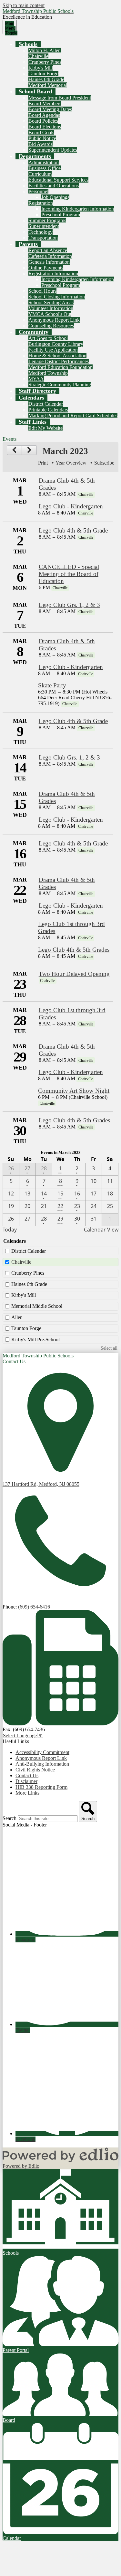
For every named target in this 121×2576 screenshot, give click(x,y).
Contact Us (27, 1775)
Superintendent (44, 226)
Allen (17, 1317)
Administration (44, 162)
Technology (40, 232)
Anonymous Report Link (54, 320)
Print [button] (43, 463)
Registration (41, 203)
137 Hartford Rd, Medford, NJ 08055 (41, 1484)
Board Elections (45, 127)
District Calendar (46, 404)
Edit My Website (45, 428)
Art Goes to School (48, 338)
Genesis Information (49, 262)
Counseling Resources (51, 326)
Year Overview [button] (71, 463)
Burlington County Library (56, 344)
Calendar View (101, 1230)
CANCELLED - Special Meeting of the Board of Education (69, 574)
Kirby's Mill (41, 68)
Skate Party (52, 685)
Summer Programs (47, 220)
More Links (27, 1793)
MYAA (36, 379)
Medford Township (48, 373)
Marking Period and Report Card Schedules (73, 415)
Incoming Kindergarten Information (78, 209)
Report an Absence (48, 250)
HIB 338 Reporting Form (41, 1787)
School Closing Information (57, 297)
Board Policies (43, 121)
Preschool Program (61, 215)
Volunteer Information (51, 308)
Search (10, 1818)
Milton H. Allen (45, 50)
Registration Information (53, 274)
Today (10, 1230)
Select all (109, 1348)
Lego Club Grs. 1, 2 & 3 (69, 605)
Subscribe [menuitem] (104, 463)
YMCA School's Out (50, 314)
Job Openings (55, 197)
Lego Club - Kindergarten (71, 506)
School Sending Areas (51, 302)
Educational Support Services (58, 180)
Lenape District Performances (59, 361)
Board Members (45, 104)
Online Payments (46, 268)
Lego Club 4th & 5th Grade (73, 530)
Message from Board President (60, 98)
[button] (28, 44)
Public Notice (42, 138)
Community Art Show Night (74, 1091)
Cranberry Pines (45, 62)
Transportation (43, 238)
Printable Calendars (48, 410)
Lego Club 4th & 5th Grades (74, 950)
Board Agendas (44, 115)
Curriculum (40, 174)
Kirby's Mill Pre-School (35, 1340)
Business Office (45, 168)
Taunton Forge (43, 74)
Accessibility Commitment (42, 1752)
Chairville (38, 56)
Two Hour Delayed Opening (74, 974)
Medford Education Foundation (60, 367)
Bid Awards (40, 144)
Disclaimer (26, 1781)
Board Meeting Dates (50, 109)
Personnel (38, 191)
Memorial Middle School (37, 1306)
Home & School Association (57, 356)
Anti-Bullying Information (42, 1764)
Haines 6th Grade (46, 79)
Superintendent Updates (53, 150)
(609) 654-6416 (34, 1607)
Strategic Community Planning (60, 385)
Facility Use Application (53, 350)
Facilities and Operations (54, 186)
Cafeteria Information (50, 256)
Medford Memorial (48, 85)
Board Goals (41, 132)
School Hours (42, 291)
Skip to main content (24, 5)
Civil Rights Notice (35, 1770)
